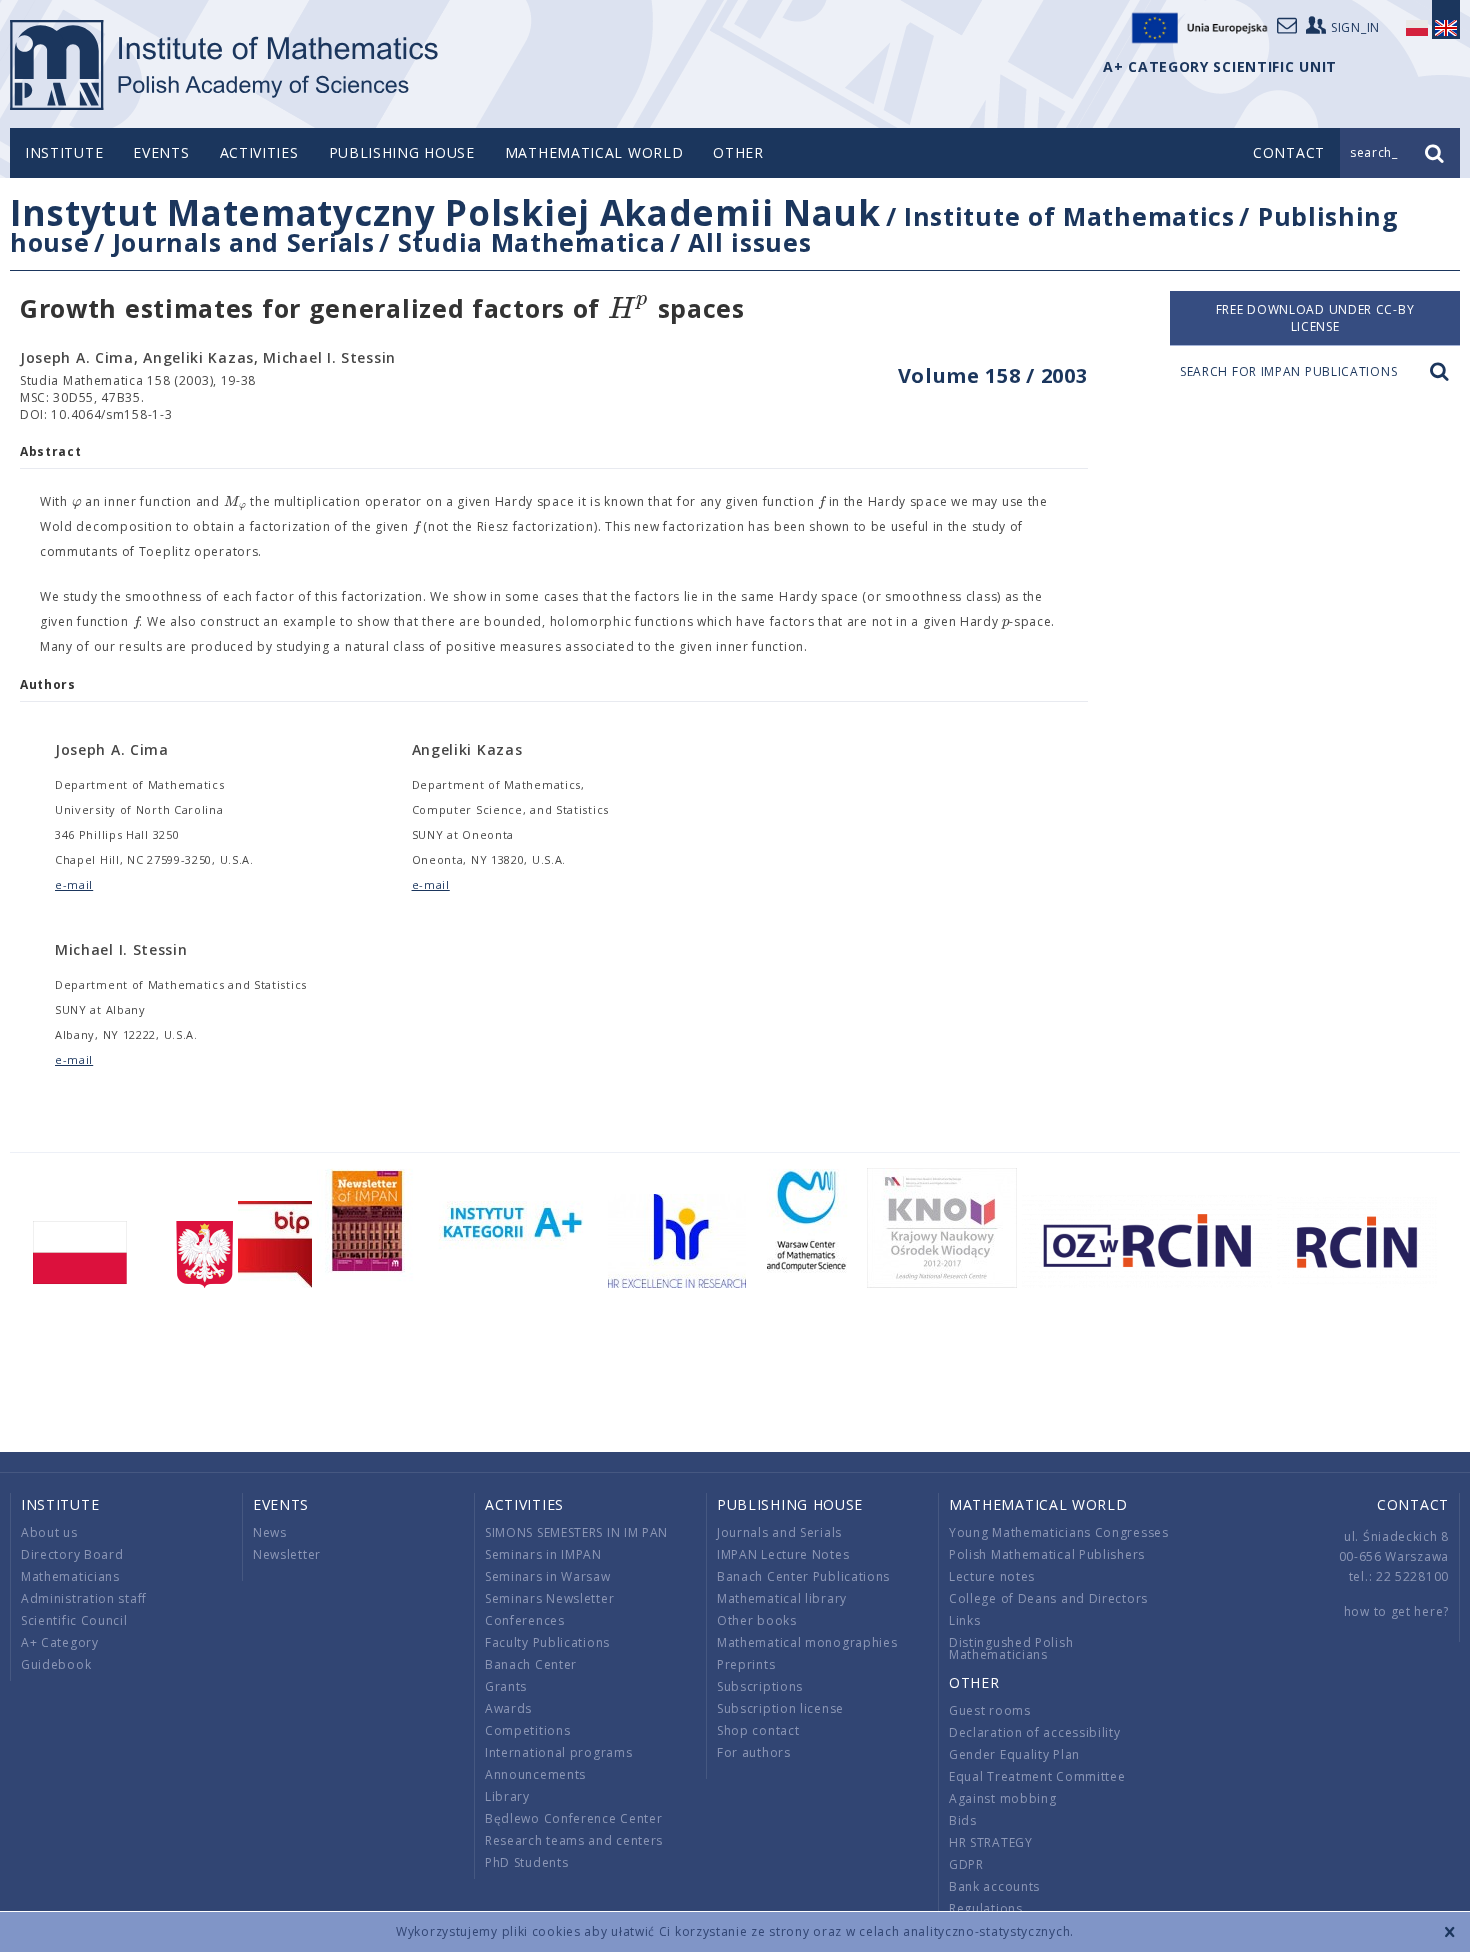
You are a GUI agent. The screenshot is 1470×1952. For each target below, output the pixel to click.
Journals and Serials (244, 242)
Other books (757, 1620)
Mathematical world (594, 152)
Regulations (986, 1908)
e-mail (74, 884)
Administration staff (84, 1598)
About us (49, 1532)
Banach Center (531, 1664)
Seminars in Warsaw (548, 1576)
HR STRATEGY (991, 1842)
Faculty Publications (547, 1642)
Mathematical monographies (807, 1642)
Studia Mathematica (532, 242)
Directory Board (72, 1554)
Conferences (525, 1620)
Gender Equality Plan (1014, 1754)
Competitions (527, 1730)
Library (507, 1796)
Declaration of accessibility (1035, 1732)
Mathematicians (70, 1576)
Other (738, 152)
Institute (64, 152)
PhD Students (526, 1862)
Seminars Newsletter (549, 1598)
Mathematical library (782, 1598)
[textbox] (629, 309)
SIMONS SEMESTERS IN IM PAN (576, 1532)
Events (161, 152)
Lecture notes (992, 1576)
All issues (749, 242)
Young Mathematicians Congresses (1059, 1532)
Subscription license (780, 1708)
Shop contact (758, 1730)
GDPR (966, 1864)
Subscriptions (760, 1686)
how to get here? (1396, 1611)
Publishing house (402, 152)
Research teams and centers (574, 1840)
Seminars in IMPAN (543, 1554)
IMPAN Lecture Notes (783, 1554)
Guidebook (56, 1664)
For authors (754, 1752)
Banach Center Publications (803, 1576)
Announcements (535, 1774)
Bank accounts (994, 1886)
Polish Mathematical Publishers (1047, 1554)
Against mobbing (1003, 1798)
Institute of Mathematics (1069, 216)
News (270, 1532)
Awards (508, 1708)
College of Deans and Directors (1048, 1598)
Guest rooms (990, 1710)
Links (965, 1620)
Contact (1413, 1504)
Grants (506, 1686)
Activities (259, 152)
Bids (963, 1820)
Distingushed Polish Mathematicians (1011, 1648)
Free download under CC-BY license (1315, 318)
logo (225, 65)
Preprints (746, 1664)
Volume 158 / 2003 (993, 375)
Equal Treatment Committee (1037, 1776)
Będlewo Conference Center (574, 1818)
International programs (558, 1752)
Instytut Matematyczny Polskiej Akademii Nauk (445, 212)
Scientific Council (74, 1620)
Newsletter (287, 1554)
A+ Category (60, 1642)
